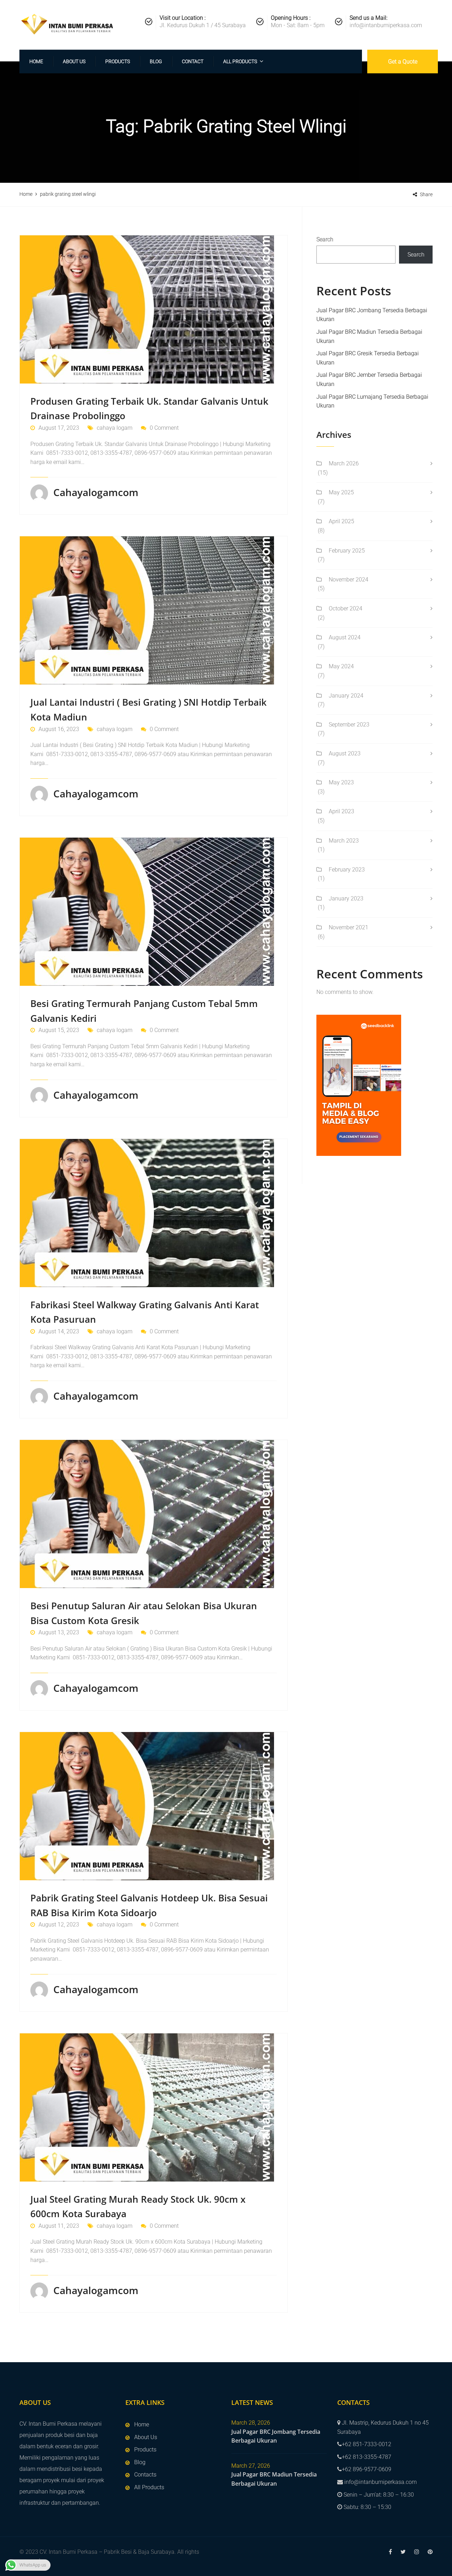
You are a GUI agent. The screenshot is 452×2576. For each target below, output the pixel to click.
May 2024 (341, 666)
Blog (156, 61)
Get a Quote (403, 62)
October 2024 (346, 608)
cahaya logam (115, 428)
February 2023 (347, 870)
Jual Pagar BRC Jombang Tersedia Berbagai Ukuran (276, 2436)
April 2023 (341, 811)
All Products (240, 61)
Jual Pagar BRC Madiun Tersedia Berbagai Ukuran (274, 2479)
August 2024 (345, 637)
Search (325, 239)
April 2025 (341, 521)
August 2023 (345, 753)
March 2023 (344, 841)
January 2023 (346, 898)
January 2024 (346, 696)
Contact (193, 61)
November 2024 (349, 580)
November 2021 (349, 927)
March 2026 (344, 463)
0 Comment (164, 428)
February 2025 (347, 551)
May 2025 (341, 492)
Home (36, 61)
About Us (74, 61)
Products (118, 61)
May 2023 (341, 782)
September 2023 (349, 725)
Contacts (145, 2475)
